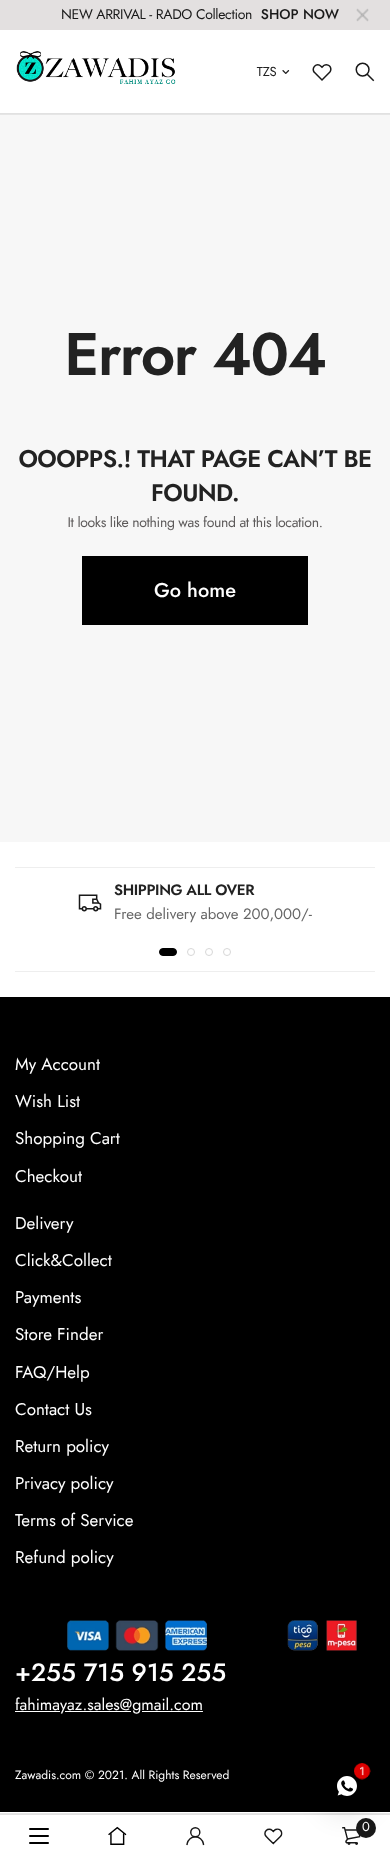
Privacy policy (64, 1484)
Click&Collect (63, 1261)
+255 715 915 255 (120, 1673)
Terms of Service (74, 1522)
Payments (48, 1298)
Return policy (62, 1447)
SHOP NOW (300, 15)
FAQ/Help (52, 1373)
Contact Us (53, 1410)
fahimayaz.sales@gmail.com (109, 1705)
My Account (57, 1065)
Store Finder (59, 1336)
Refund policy (64, 1559)
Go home (195, 590)
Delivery (44, 1224)
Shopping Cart (67, 1140)
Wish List (47, 1102)
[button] (168, 952)
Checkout (48, 1177)
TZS (267, 71)
